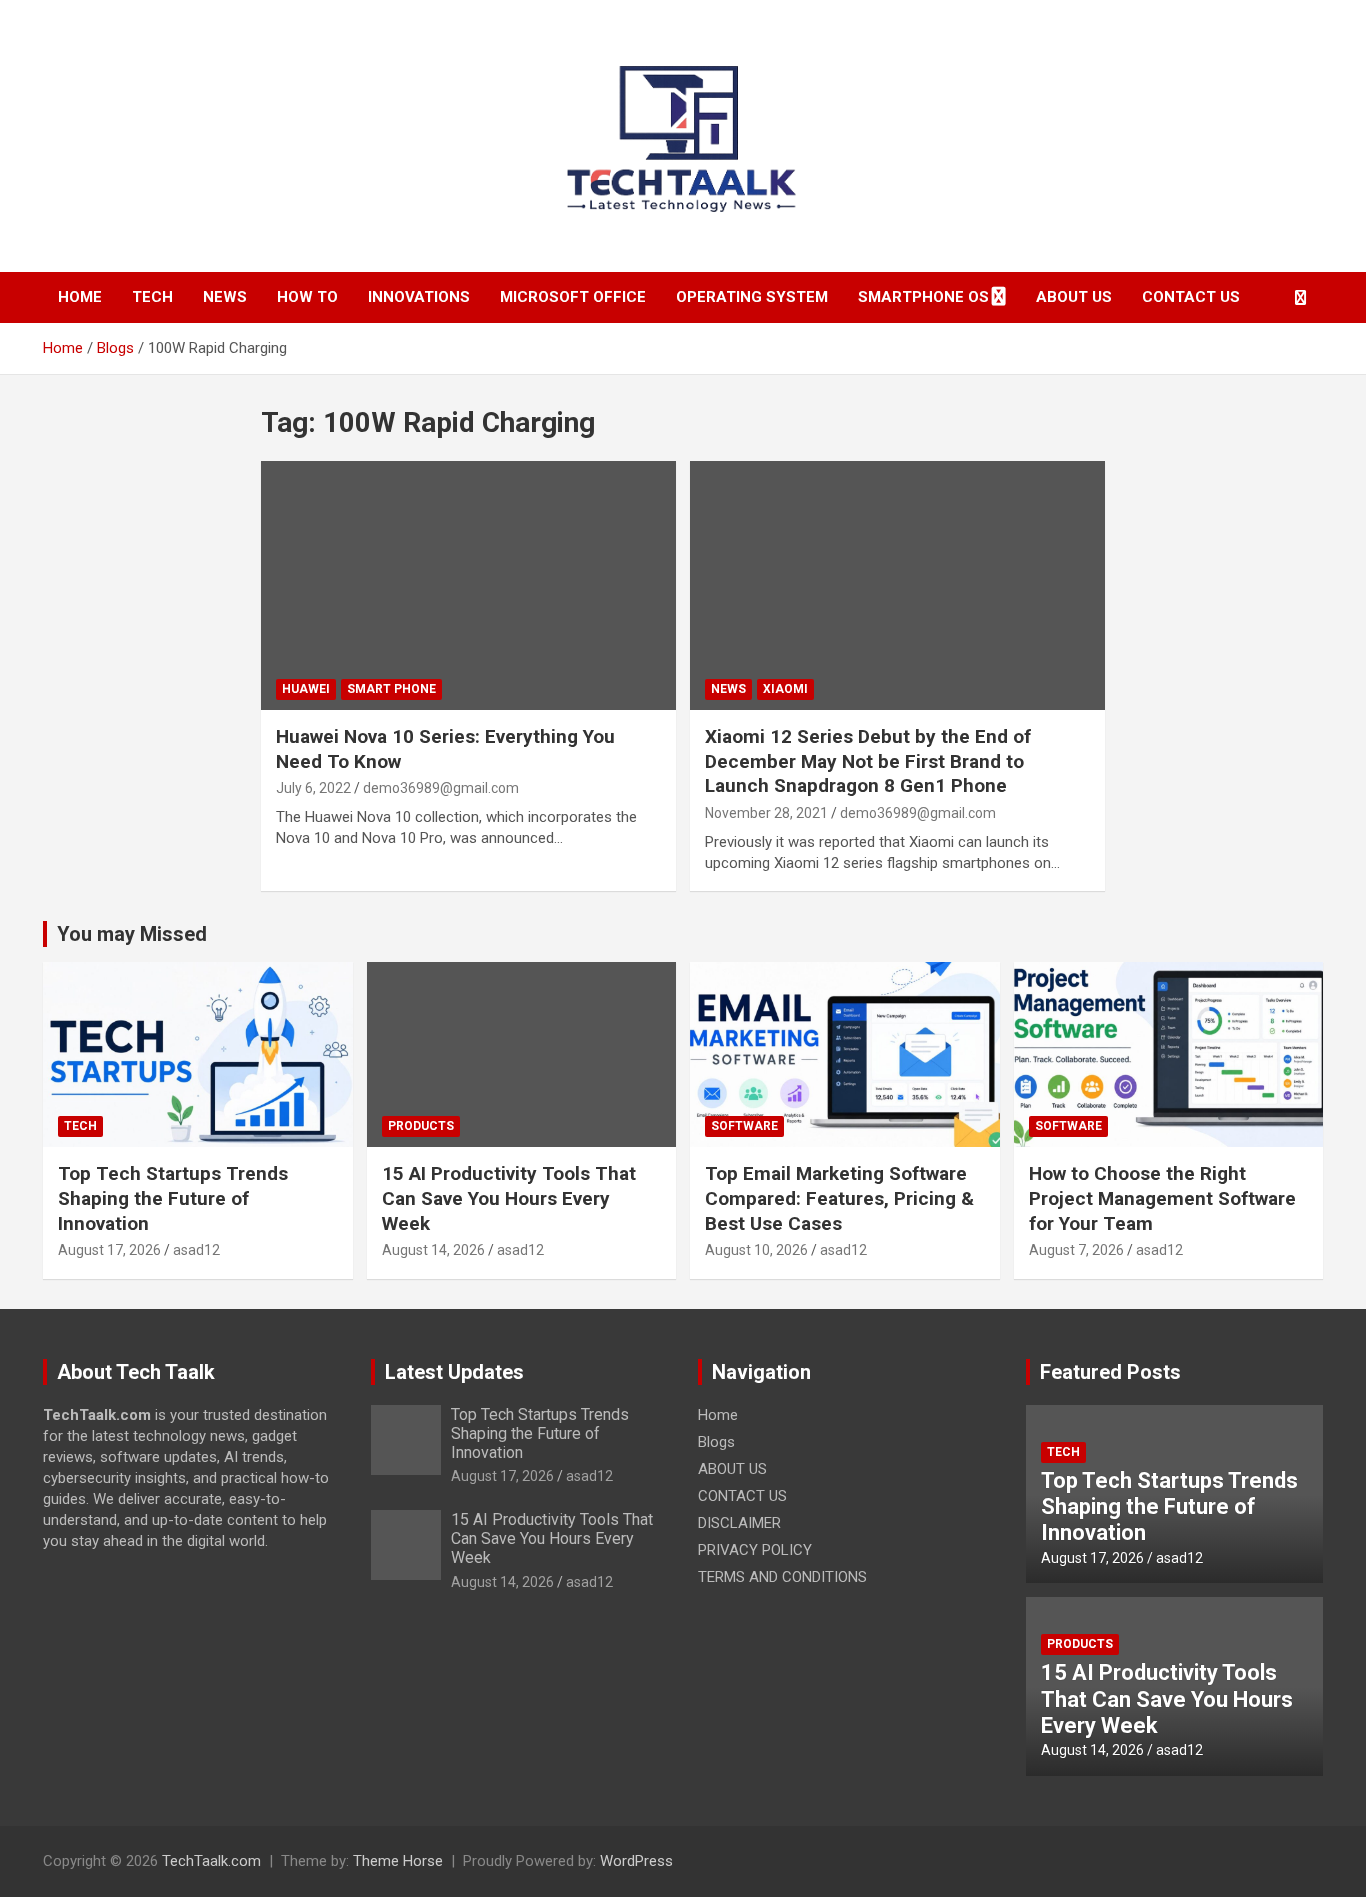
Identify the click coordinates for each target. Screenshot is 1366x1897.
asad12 (196, 1250)
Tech (152, 297)
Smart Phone (391, 689)
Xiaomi (785, 689)
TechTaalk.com (211, 1861)
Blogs (716, 1442)
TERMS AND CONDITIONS (782, 1577)
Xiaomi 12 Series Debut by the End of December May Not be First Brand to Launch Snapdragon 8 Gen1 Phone (868, 761)
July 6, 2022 (313, 788)
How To (307, 297)
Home (80, 297)
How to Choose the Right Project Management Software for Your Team (1162, 1198)
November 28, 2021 (766, 813)
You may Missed (132, 934)
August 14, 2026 (433, 1250)
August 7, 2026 (1076, 1250)
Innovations (419, 297)
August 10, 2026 (756, 1250)
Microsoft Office (573, 297)
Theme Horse (398, 1861)
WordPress (636, 1861)
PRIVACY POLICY (755, 1550)
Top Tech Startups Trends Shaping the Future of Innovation (173, 1198)
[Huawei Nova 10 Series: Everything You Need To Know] (468, 585)
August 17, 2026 (109, 1250)
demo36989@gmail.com (441, 788)
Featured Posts (1110, 1372)
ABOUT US (1074, 297)
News (225, 297)
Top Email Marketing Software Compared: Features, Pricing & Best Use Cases (839, 1198)
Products (421, 1126)
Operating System (752, 297)
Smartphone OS (923, 297)
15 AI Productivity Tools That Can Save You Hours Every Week (509, 1198)
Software (744, 1126)
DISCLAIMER (739, 1523)
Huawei (306, 689)
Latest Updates (454, 1372)
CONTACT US (1191, 297)
